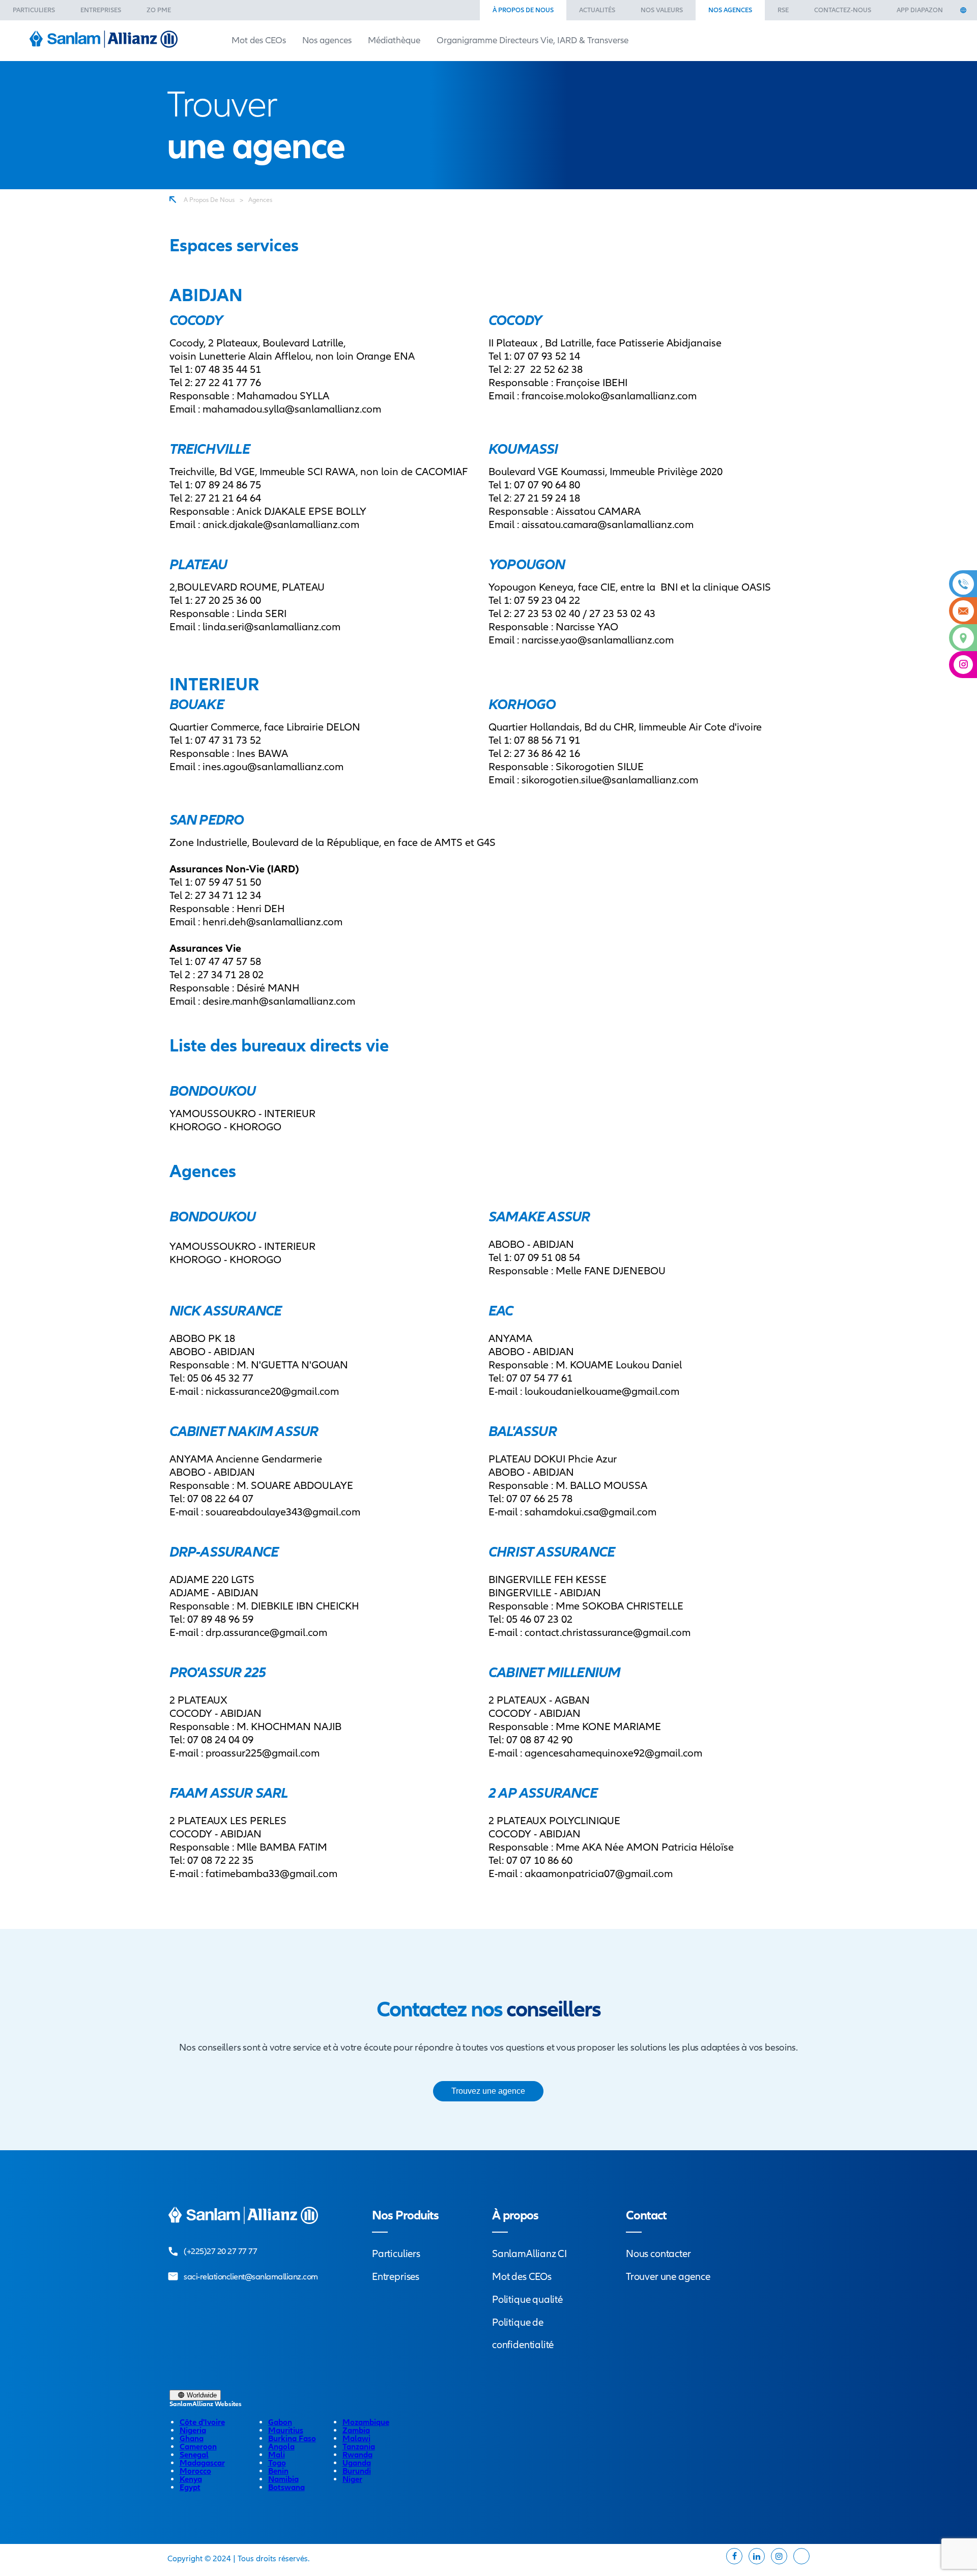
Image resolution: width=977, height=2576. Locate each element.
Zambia (356, 2431)
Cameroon (198, 2447)
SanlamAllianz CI (529, 2254)
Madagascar (202, 2463)
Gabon (280, 2422)
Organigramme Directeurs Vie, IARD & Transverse (533, 40)
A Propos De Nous (209, 200)
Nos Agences (730, 10)
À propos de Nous (523, 10)
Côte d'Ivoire (202, 2422)
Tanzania (359, 2447)
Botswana (286, 2487)
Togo (277, 2463)
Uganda (357, 2463)
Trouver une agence (668, 2277)
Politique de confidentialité (523, 2334)
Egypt (190, 2487)
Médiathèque (394, 40)
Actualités (597, 10)
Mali (277, 2455)
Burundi (357, 2471)
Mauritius (286, 2431)
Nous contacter (658, 2254)
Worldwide (201, 2395)
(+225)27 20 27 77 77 (220, 2251)
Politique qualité (527, 2300)
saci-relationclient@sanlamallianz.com (251, 2277)
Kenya (191, 2479)
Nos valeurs (662, 10)
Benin (278, 2471)
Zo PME (159, 10)
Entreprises (101, 10)
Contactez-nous (843, 10)
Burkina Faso (292, 2439)
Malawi (356, 2439)
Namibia (283, 2479)
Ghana (192, 2439)
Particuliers (34, 10)
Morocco (195, 2471)
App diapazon (920, 10)
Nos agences (327, 40)
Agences (260, 200)
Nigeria (193, 2431)
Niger (352, 2479)
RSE (783, 10)
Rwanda (357, 2455)
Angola (281, 2447)
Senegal (194, 2455)
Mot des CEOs (259, 40)
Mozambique (366, 2422)
